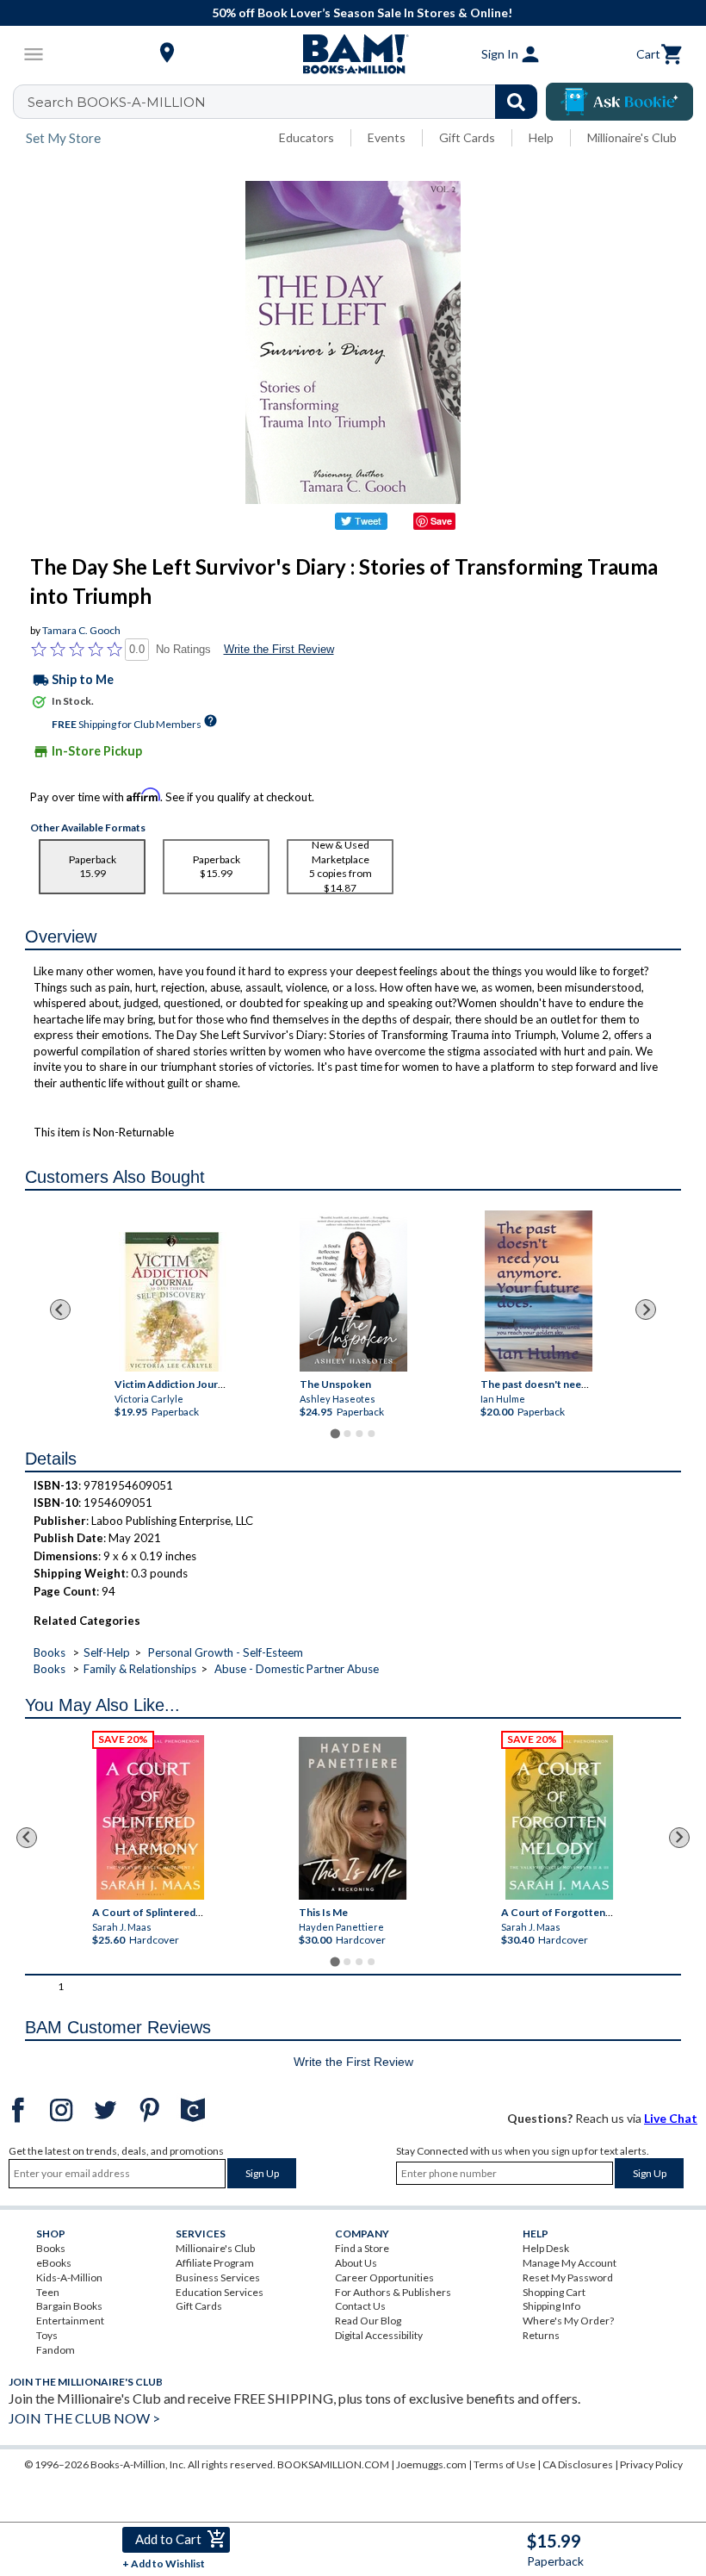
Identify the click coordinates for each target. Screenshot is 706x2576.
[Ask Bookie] (619, 102)
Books (50, 1652)
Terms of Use (505, 2464)
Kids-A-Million (69, 2277)
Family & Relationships (140, 1669)
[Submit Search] (516, 102)
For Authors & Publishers (393, 2292)
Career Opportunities (384, 2277)
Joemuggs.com (431, 2464)
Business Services (218, 2277)
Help (541, 137)
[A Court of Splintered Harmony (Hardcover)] (150, 1817)
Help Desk (546, 2248)
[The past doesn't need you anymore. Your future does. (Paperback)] (538, 1291)
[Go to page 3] (359, 1434)
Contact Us (360, 2306)
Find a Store (362, 2248)
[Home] (353, 54)
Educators (307, 137)
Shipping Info (551, 2306)
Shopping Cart (554, 2292)
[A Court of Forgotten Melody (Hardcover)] (560, 1817)
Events (387, 137)
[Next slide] (646, 1310)
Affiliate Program (215, 2263)
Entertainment (70, 2321)
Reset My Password (568, 2277)
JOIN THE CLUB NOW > (84, 2418)
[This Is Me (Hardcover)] (353, 1818)
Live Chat (671, 2118)
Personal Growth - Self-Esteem (226, 1652)
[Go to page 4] (371, 1434)
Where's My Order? (568, 2321)
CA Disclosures (578, 2464)
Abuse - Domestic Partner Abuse (297, 1669)
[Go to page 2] (347, 1434)
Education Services (220, 2292)
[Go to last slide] (60, 1310)
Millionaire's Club (632, 137)
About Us (356, 2263)
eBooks (54, 2263)
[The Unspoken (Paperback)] (353, 1291)
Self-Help (107, 1652)
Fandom (56, 2350)
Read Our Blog (368, 2321)
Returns (541, 2335)
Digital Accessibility (379, 2335)
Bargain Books (69, 2306)
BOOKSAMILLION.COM (333, 2464)
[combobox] (286, 102)
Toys (47, 2335)
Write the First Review (279, 649)
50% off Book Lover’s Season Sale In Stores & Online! (362, 12)
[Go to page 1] (334, 1433)
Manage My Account (570, 2263)
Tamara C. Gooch (81, 630)
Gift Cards (467, 137)
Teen (48, 2292)
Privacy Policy (651, 2464)
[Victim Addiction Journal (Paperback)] (173, 1302)
